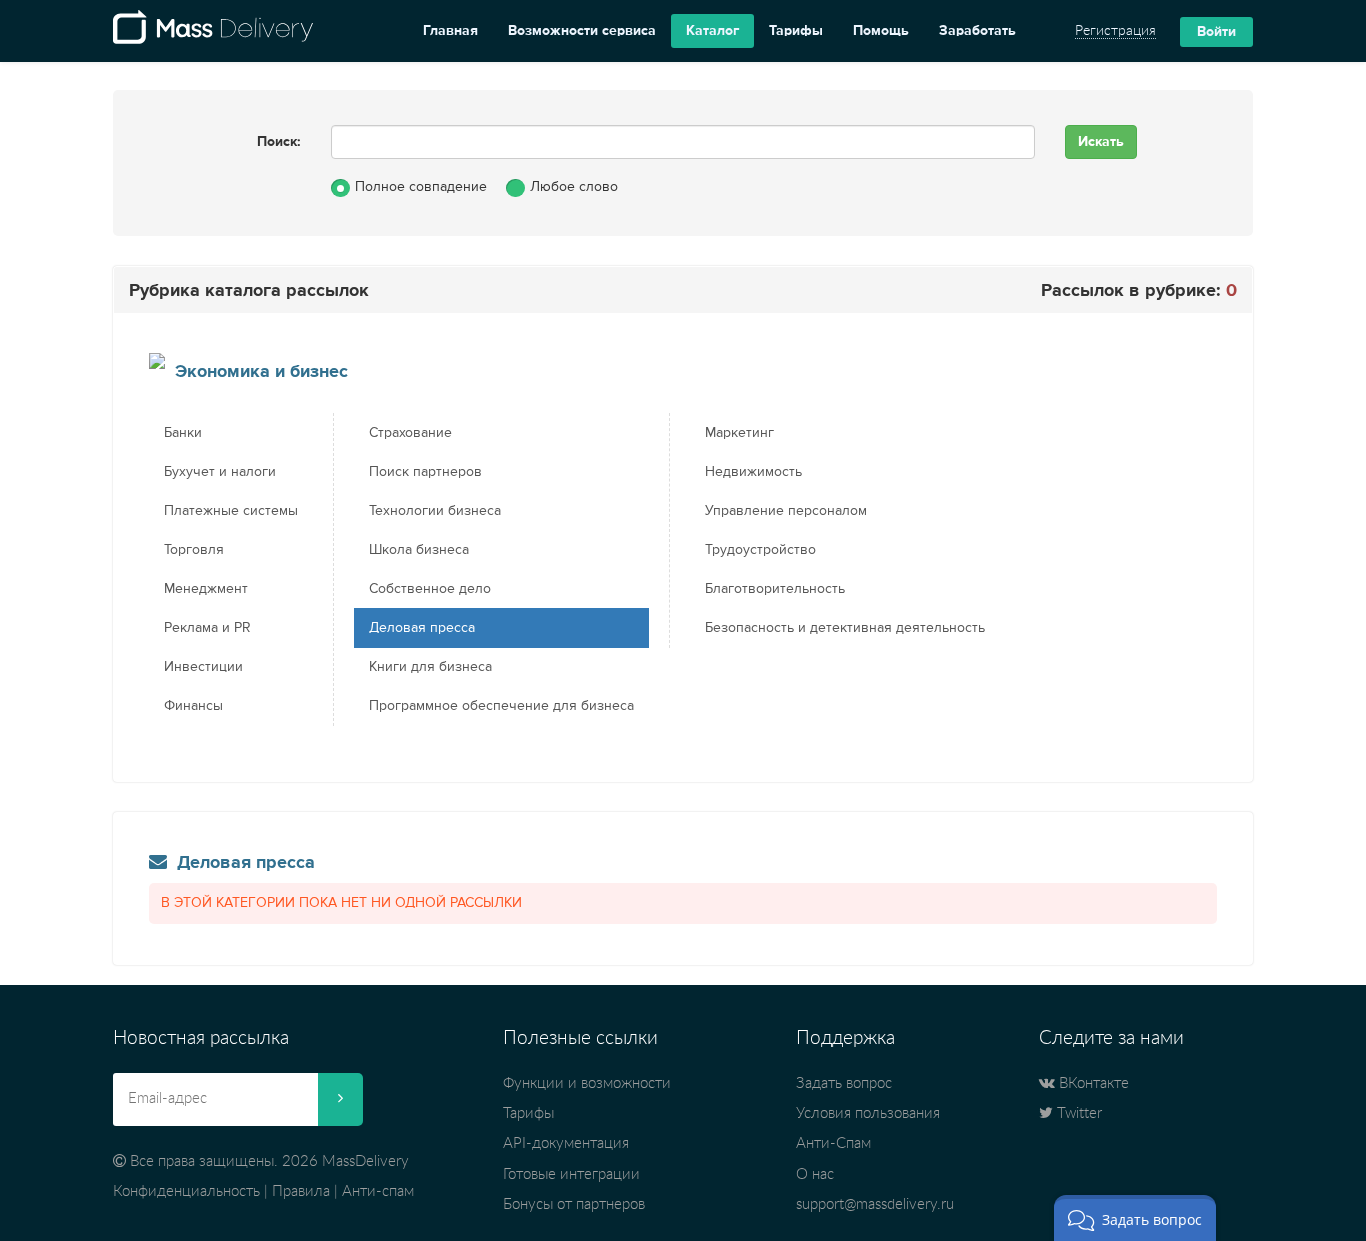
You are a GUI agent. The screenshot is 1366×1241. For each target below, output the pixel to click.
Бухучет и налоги (220, 472)
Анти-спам (378, 1191)
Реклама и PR (207, 628)
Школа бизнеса (419, 550)
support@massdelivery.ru (875, 1204)
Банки (183, 433)
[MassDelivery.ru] (213, 31)
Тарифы (796, 31)
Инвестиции (203, 667)
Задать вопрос (844, 1083)
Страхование (410, 433)
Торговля (194, 550)
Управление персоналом (786, 511)
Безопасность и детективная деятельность (845, 628)
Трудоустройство (760, 550)
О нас (815, 1174)
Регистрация (1115, 31)
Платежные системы (231, 511)
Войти (1216, 32)
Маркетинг (739, 433)
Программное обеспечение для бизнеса (501, 706)
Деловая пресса (422, 628)
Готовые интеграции (571, 1174)
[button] (1135, 1218)
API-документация (566, 1143)
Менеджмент (206, 589)
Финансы (193, 706)
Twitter (1077, 1113)
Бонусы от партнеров (574, 1204)
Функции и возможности (587, 1083)
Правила (301, 1191)
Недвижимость (753, 472)
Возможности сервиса (582, 31)
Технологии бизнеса (435, 511)
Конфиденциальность (186, 1191)
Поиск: (279, 142)
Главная (450, 31)
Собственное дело (430, 589)
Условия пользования (868, 1113)
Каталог (712, 31)
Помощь (881, 31)
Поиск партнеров (425, 472)
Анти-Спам (833, 1143)
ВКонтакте (1092, 1083)
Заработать (977, 31)
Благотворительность (775, 589)
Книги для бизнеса (430, 667)
